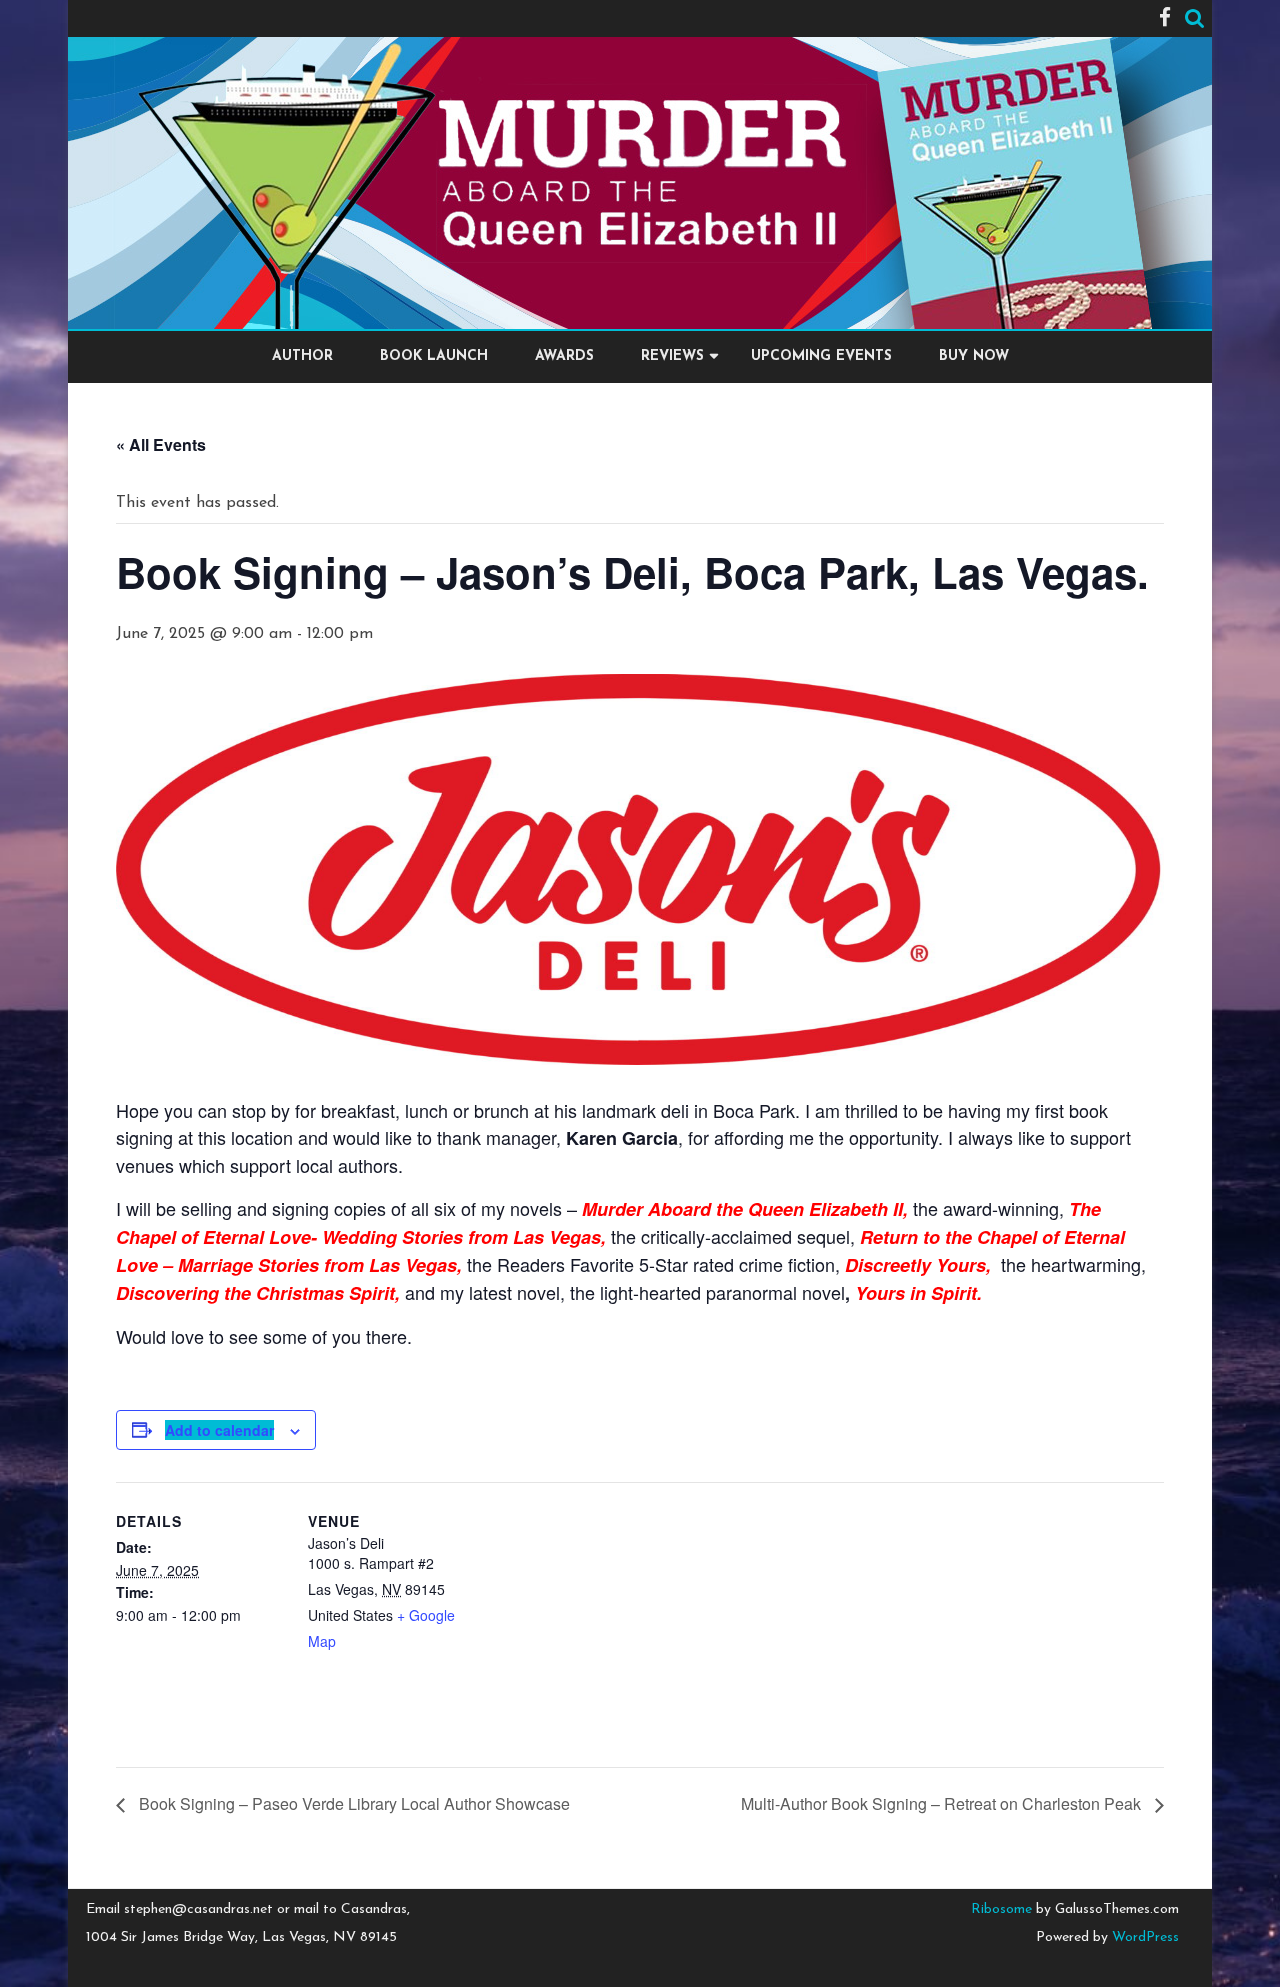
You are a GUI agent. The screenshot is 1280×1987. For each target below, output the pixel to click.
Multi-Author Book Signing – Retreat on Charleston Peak (943, 1803)
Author (302, 356)
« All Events (161, 444)
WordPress (1143, 1937)
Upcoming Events (821, 356)
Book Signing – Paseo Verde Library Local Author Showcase (352, 1803)
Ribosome (1001, 1909)
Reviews (672, 356)
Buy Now (974, 356)
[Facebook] (1165, 19)
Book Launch (434, 356)
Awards (564, 356)
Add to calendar (219, 1430)
